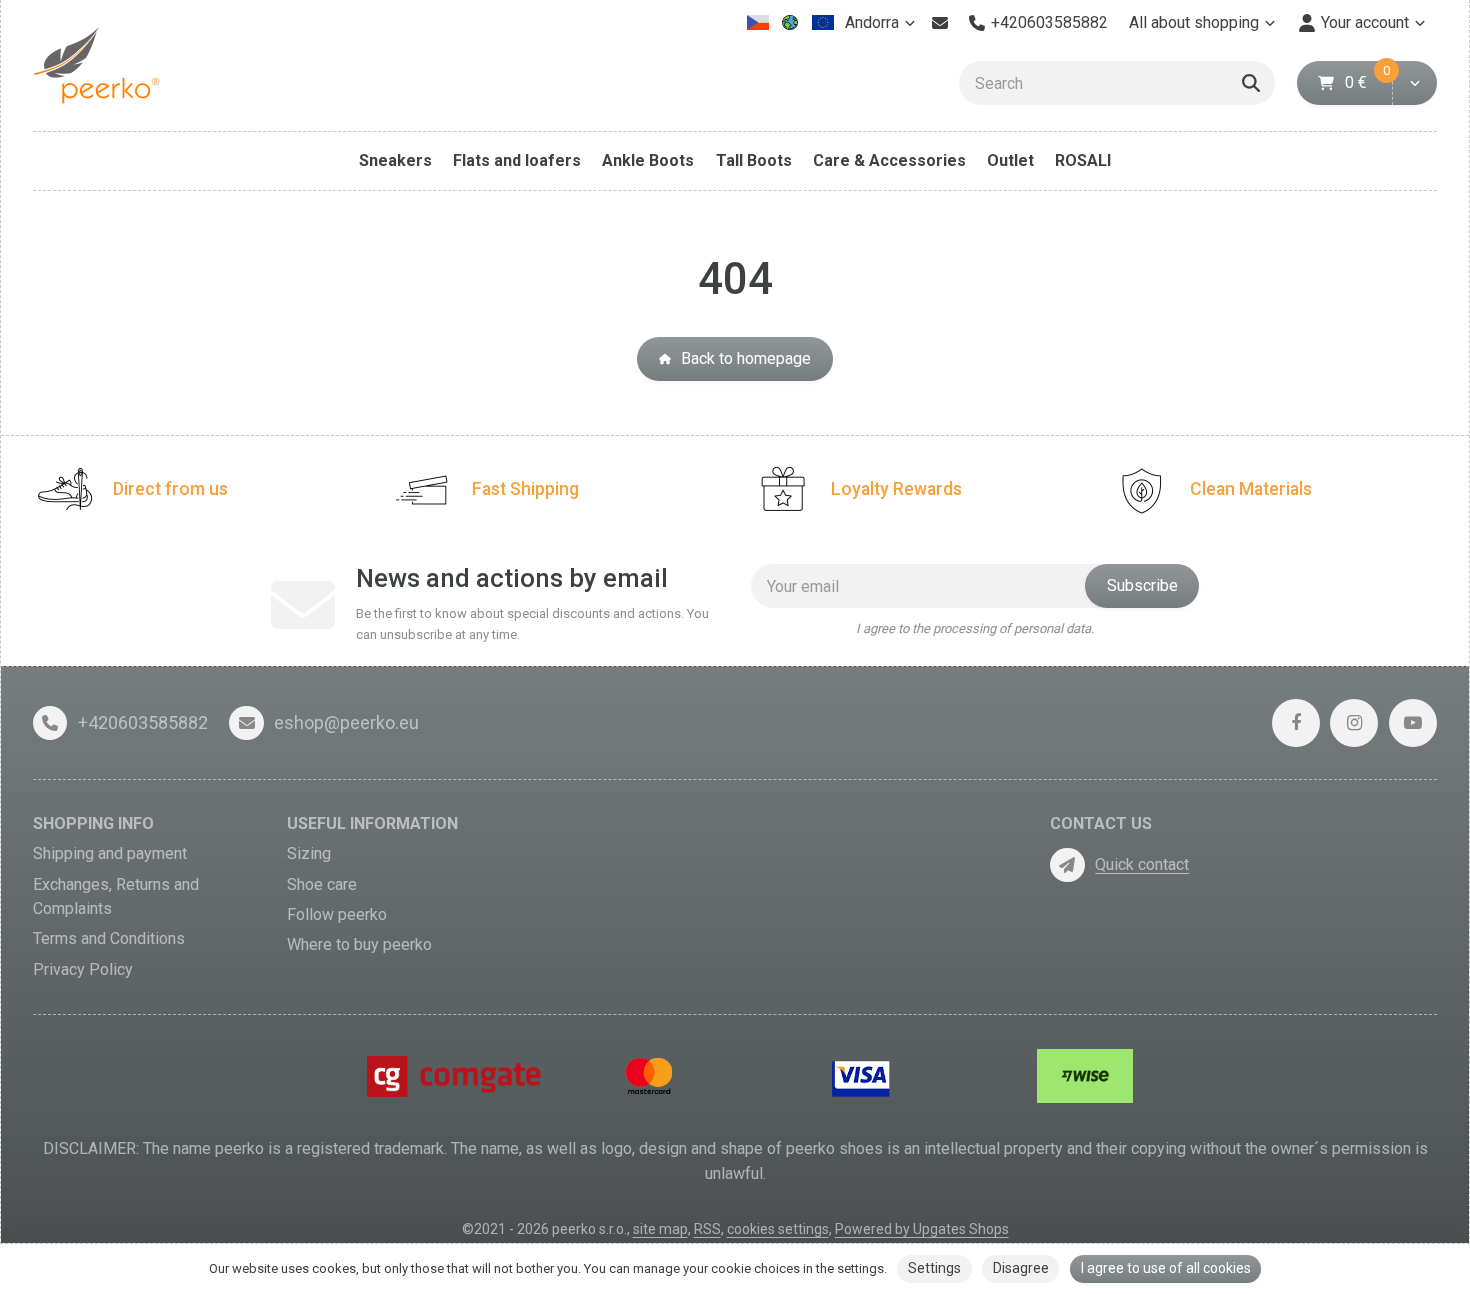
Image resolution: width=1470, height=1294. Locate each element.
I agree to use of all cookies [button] (1166, 1268)
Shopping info (93, 823)
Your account (1365, 22)
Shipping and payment (110, 853)
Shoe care (322, 884)
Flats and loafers (517, 160)
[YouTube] (1413, 723)
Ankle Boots (648, 160)
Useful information (372, 823)
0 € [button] (1368, 82)
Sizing (309, 853)
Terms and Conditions (109, 938)
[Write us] (1067, 865)
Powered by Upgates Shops (922, 1229)
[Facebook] (1296, 723)
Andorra (883, 28)
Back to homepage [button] (746, 358)
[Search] (1251, 83)
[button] (1414, 83)
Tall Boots (754, 160)
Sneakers (395, 160)
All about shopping (1194, 22)
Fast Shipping (525, 489)
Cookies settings (778, 1229)
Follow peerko (337, 914)
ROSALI (1083, 160)
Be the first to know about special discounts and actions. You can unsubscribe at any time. (532, 623)
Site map (660, 1229)
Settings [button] (934, 1268)
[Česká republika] (757, 23)
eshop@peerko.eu (346, 722)
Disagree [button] (1021, 1268)
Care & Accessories (889, 160)
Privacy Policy (83, 969)
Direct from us (170, 489)
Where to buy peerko (359, 944)
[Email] (939, 23)
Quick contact (1142, 864)
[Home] (99, 65)
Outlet (1010, 160)
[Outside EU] (790, 23)
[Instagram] (1354, 723)
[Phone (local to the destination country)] (50, 723)
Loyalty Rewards (896, 489)
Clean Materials (1251, 489)
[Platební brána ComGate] (457, 1075)
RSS (707, 1229)
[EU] (823, 23)
